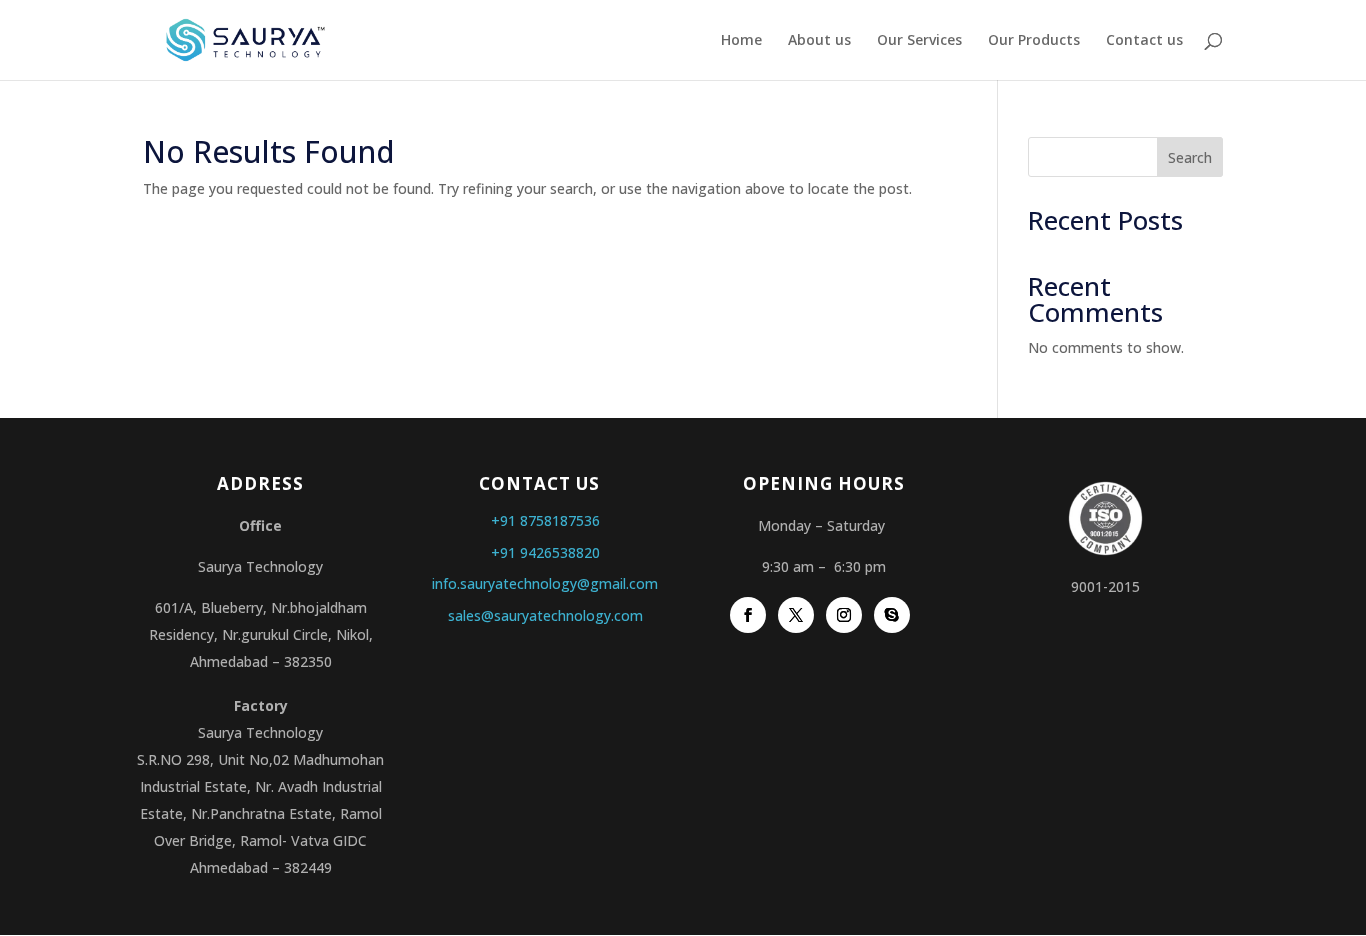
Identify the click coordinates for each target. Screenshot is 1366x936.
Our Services (919, 41)
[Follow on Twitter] (796, 615)
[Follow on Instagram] (844, 615)
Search (1190, 157)
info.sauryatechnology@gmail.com (545, 583)
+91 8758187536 (545, 520)
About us (819, 41)
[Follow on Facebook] (748, 615)
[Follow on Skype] (892, 615)
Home (741, 41)
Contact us (1144, 41)
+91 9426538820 (545, 552)
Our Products (1034, 41)
